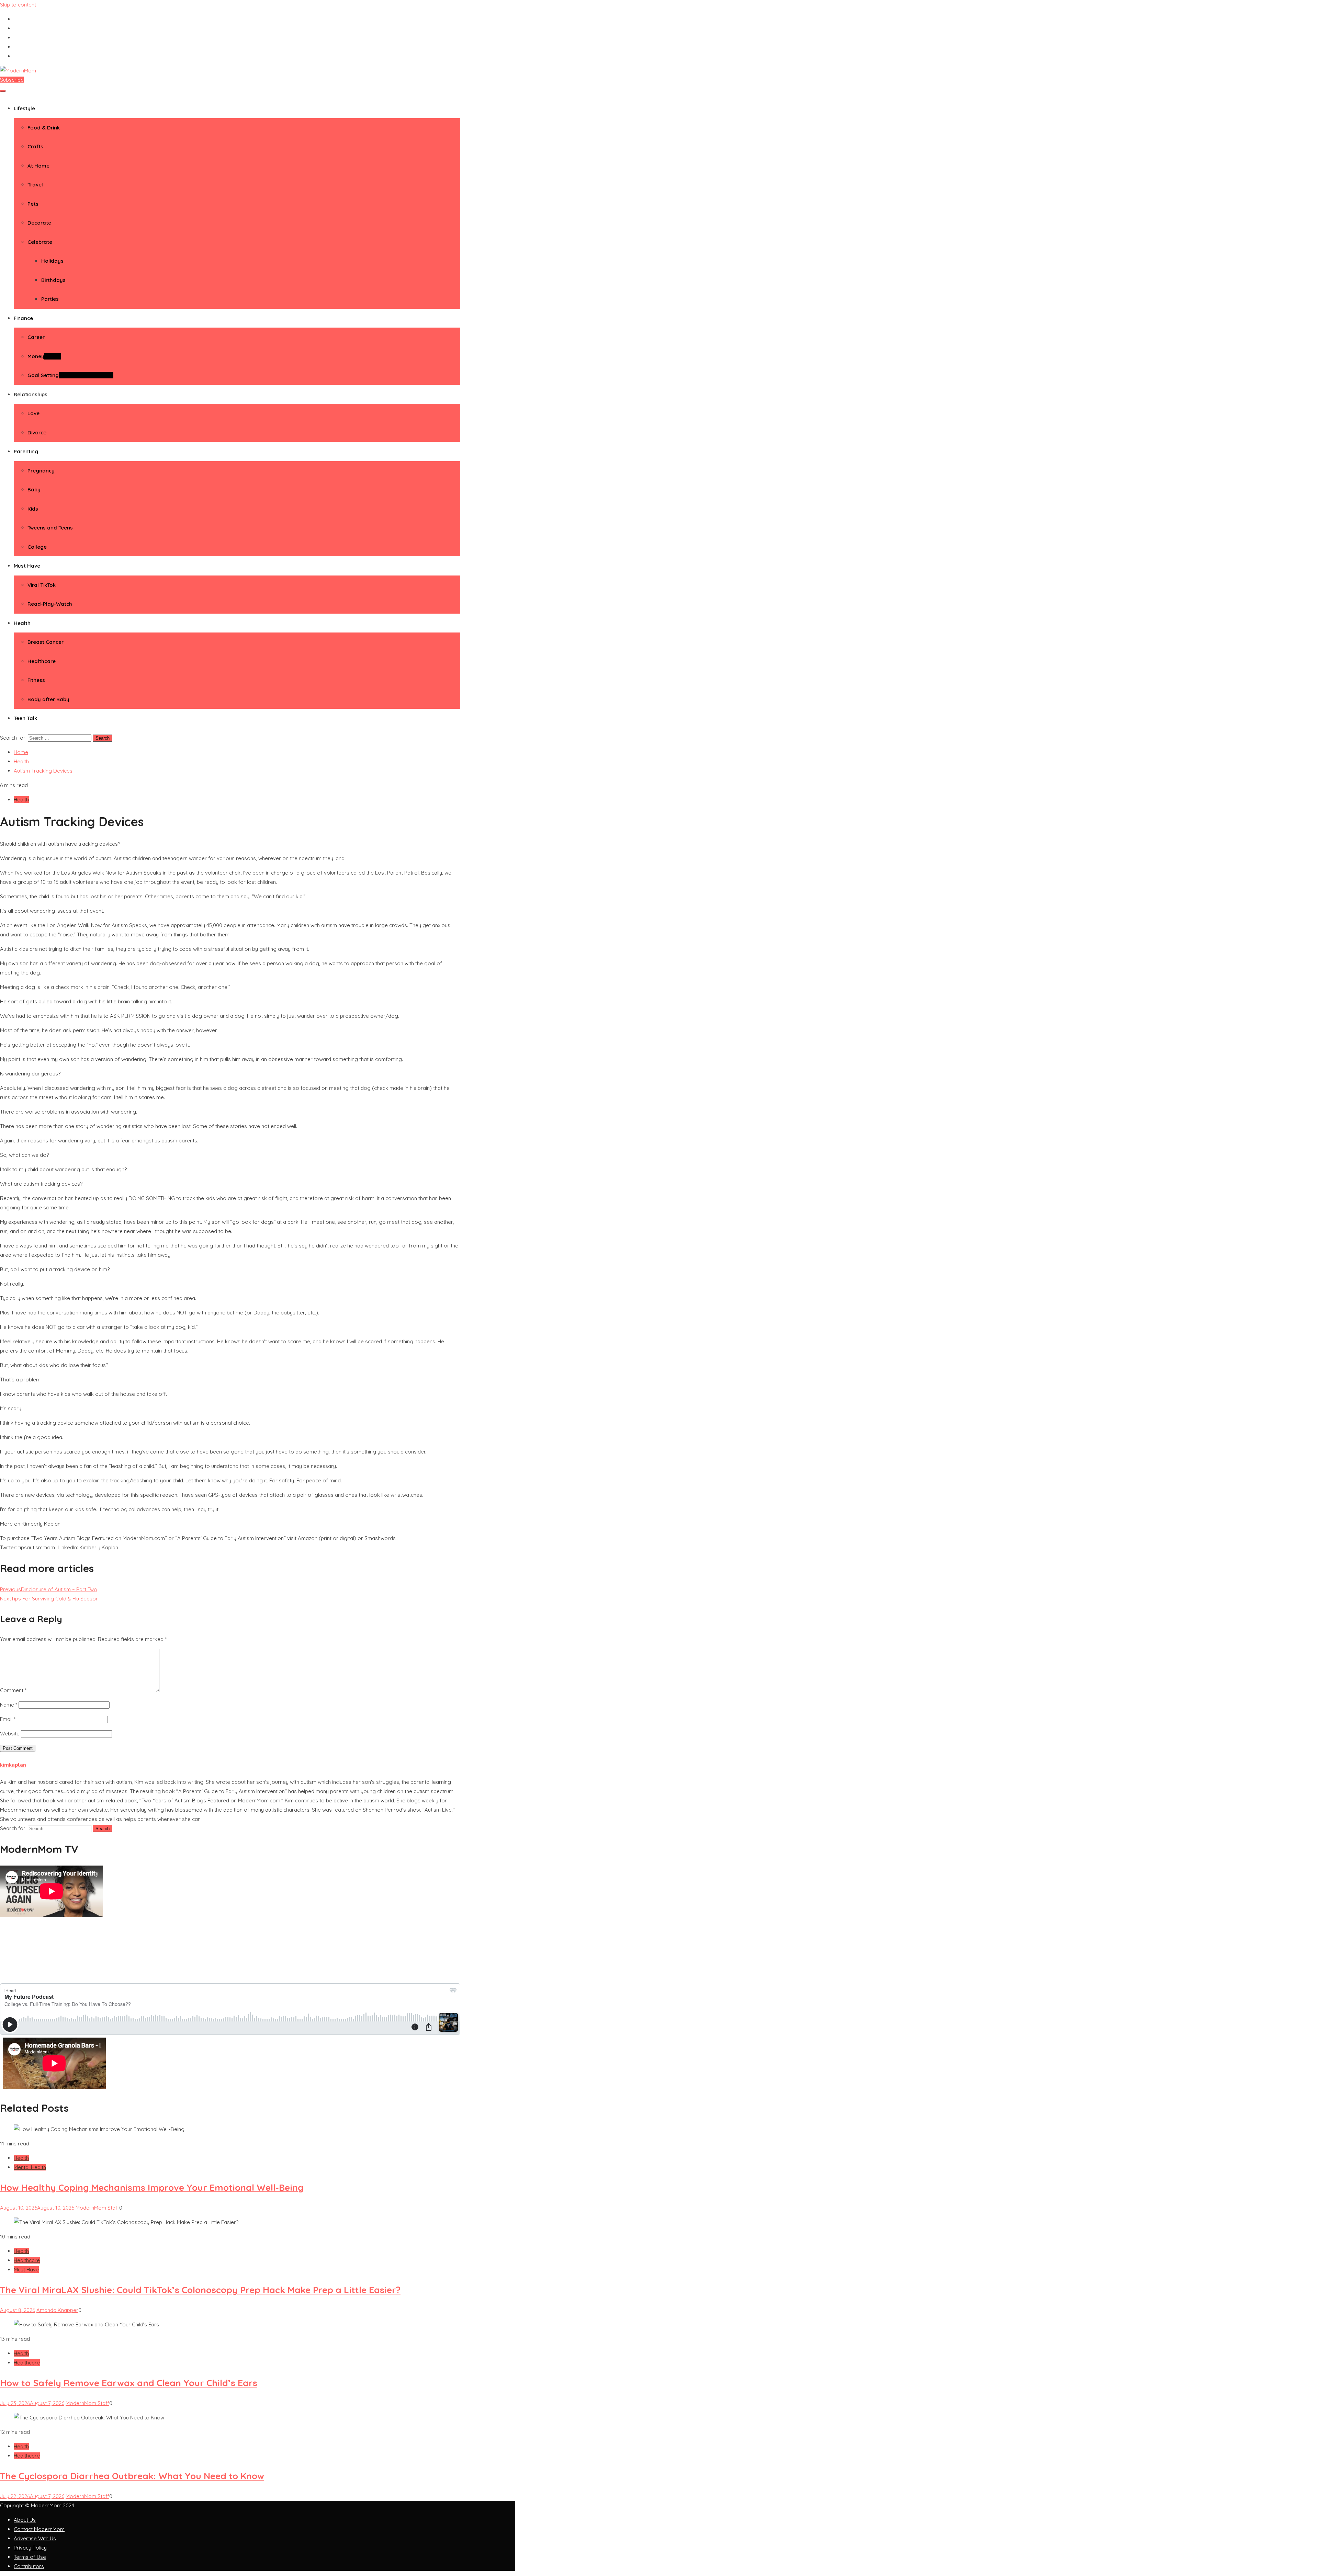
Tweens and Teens (50, 528)
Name (9, 1705)
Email (8, 1719)
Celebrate (40, 242)
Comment (13, 1690)
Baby (34, 489)
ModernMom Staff (97, 2208)
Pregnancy (41, 471)
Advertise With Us (35, 2538)
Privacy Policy (30, 2548)
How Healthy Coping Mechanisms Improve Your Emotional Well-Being (152, 2187)
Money (44, 356)
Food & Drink (44, 128)
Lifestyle (24, 108)
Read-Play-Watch (50, 604)
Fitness (36, 680)
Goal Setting (70, 375)
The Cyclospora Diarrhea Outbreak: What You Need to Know (132, 2476)
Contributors (29, 2566)
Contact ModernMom (39, 2529)
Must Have (27, 566)
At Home (38, 166)
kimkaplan (13, 1765)
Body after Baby (48, 699)
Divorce (37, 432)
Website (10, 1734)
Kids (33, 509)
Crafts (35, 146)
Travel (35, 185)
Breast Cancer (46, 642)
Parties (50, 299)
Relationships (31, 394)
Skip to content (18, 5)
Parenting (26, 451)
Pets (33, 204)
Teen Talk (25, 718)
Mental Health (30, 2167)
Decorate (39, 223)
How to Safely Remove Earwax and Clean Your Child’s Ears (129, 2383)
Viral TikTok (42, 585)
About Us (25, 2520)
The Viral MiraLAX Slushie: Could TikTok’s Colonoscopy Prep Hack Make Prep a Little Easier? (200, 2290)
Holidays (52, 261)
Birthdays (53, 280)
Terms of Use (30, 2557)
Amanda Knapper (57, 2310)
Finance (23, 318)
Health (22, 623)
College (37, 547)
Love (33, 413)
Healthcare (42, 661)
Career (36, 337)
